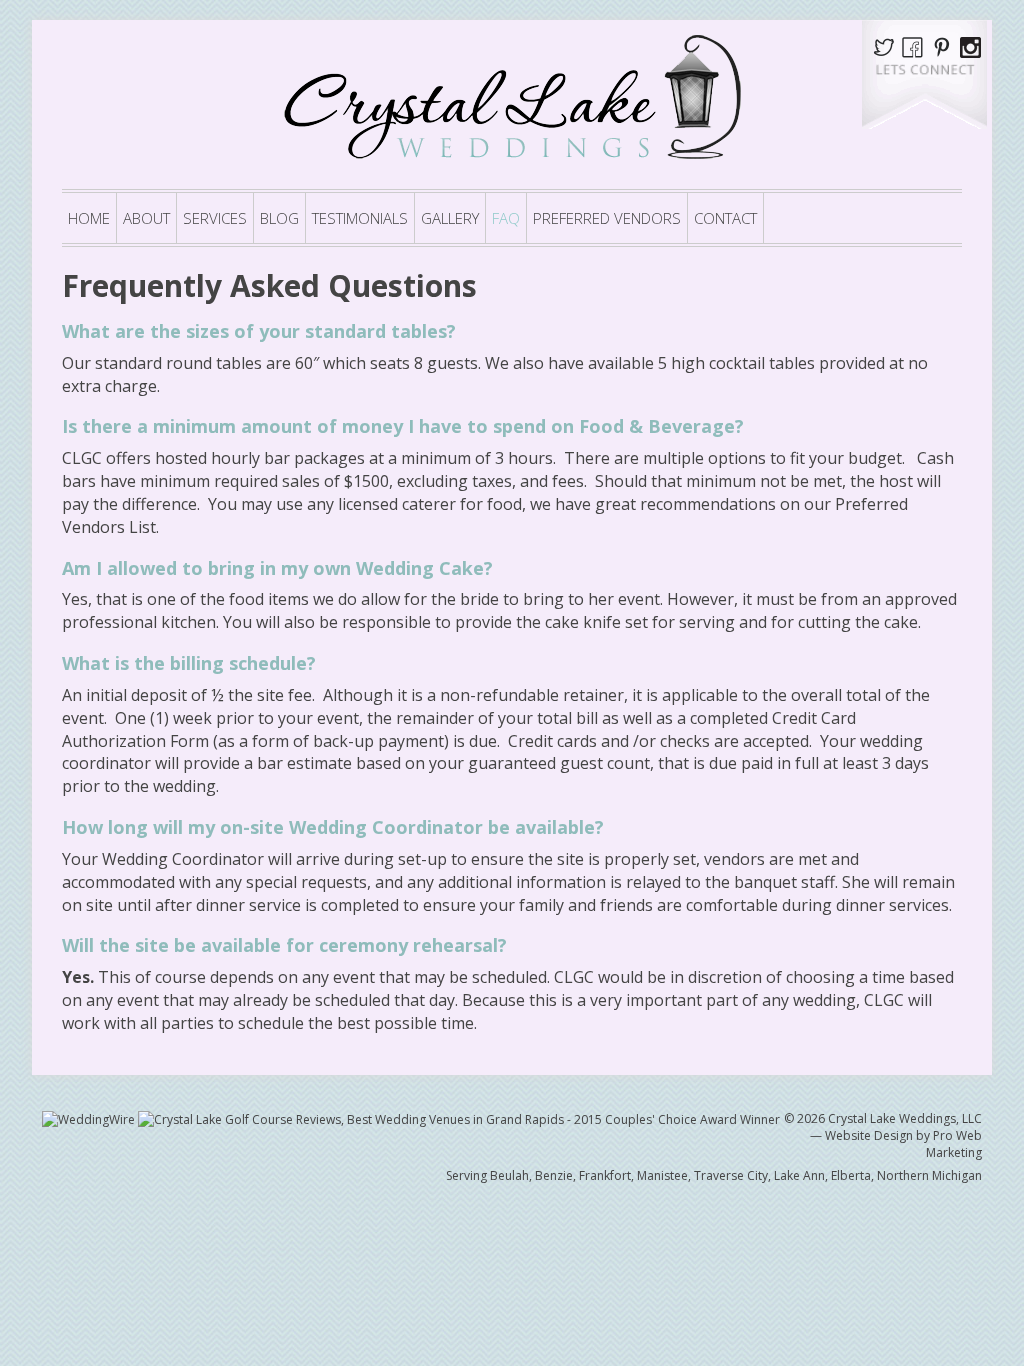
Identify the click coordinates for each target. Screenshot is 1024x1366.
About (146, 218)
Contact (725, 218)
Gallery (450, 218)
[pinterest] (945, 46)
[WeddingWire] (90, 1118)
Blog (279, 218)
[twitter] (887, 46)
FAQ (506, 218)
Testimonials (360, 218)
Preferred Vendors (607, 218)
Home (89, 218)
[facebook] (912, 46)
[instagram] (970, 46)
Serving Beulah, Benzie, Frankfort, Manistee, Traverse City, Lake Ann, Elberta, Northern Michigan (714, 1175)
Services (215, 218)
